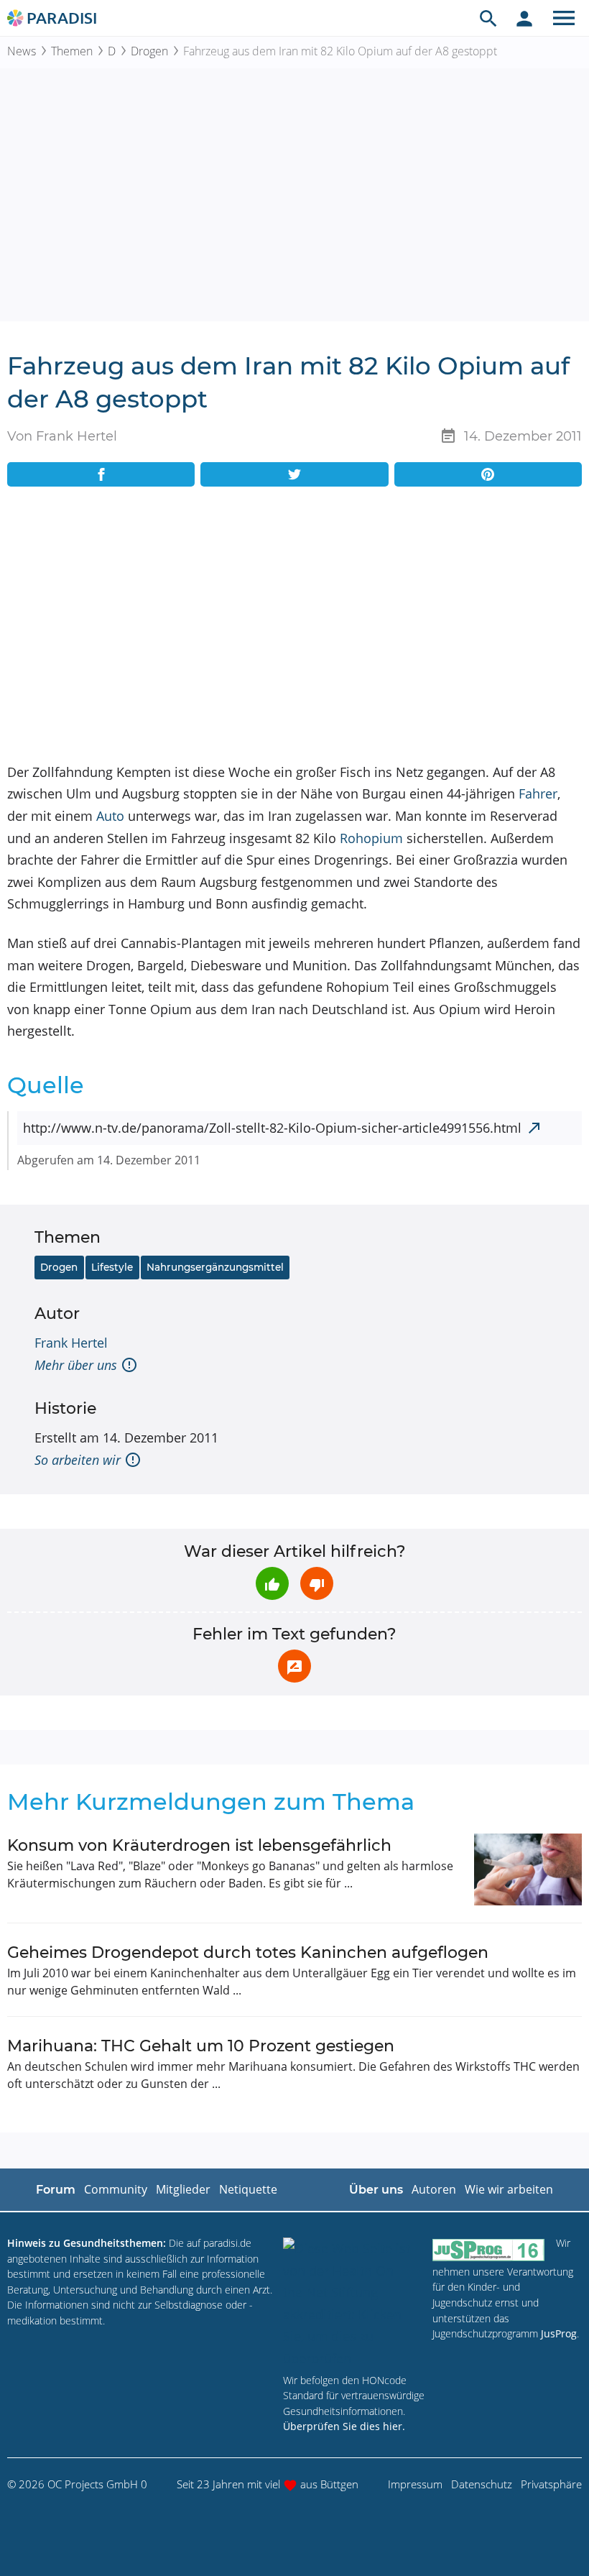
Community (116, 2189)
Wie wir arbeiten (509, 2189)
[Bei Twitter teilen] (294, 474)
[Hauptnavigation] (564, 18)
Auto (110, 816)
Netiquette (248, 2189)
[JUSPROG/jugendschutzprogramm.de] (488, 2249)
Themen (72, 51)
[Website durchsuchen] (488, 18)
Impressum (415, 2484)
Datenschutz (482, 2484)
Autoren (434, 2189)
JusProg (559, 2333)
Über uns (376, 2190)
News (22, 51)
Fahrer (538, 793)
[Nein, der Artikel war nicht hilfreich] (317, 1583)
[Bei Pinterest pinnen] (488, 474)
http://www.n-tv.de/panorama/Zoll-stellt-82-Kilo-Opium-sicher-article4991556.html (272, 1128)
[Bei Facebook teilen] (101, 474)
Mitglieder (183, 2189)
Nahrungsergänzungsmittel (215, 1267)
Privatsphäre (551, 2484)
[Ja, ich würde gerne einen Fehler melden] (294, 1666)
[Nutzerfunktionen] (524, 18)
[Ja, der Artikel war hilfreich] (272, 1583)
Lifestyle (112, 1267)
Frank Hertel (71, 1343)
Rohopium (371, 838)
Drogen (149, 51)
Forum (56, 2190)
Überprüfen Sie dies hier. (344, 2426)
